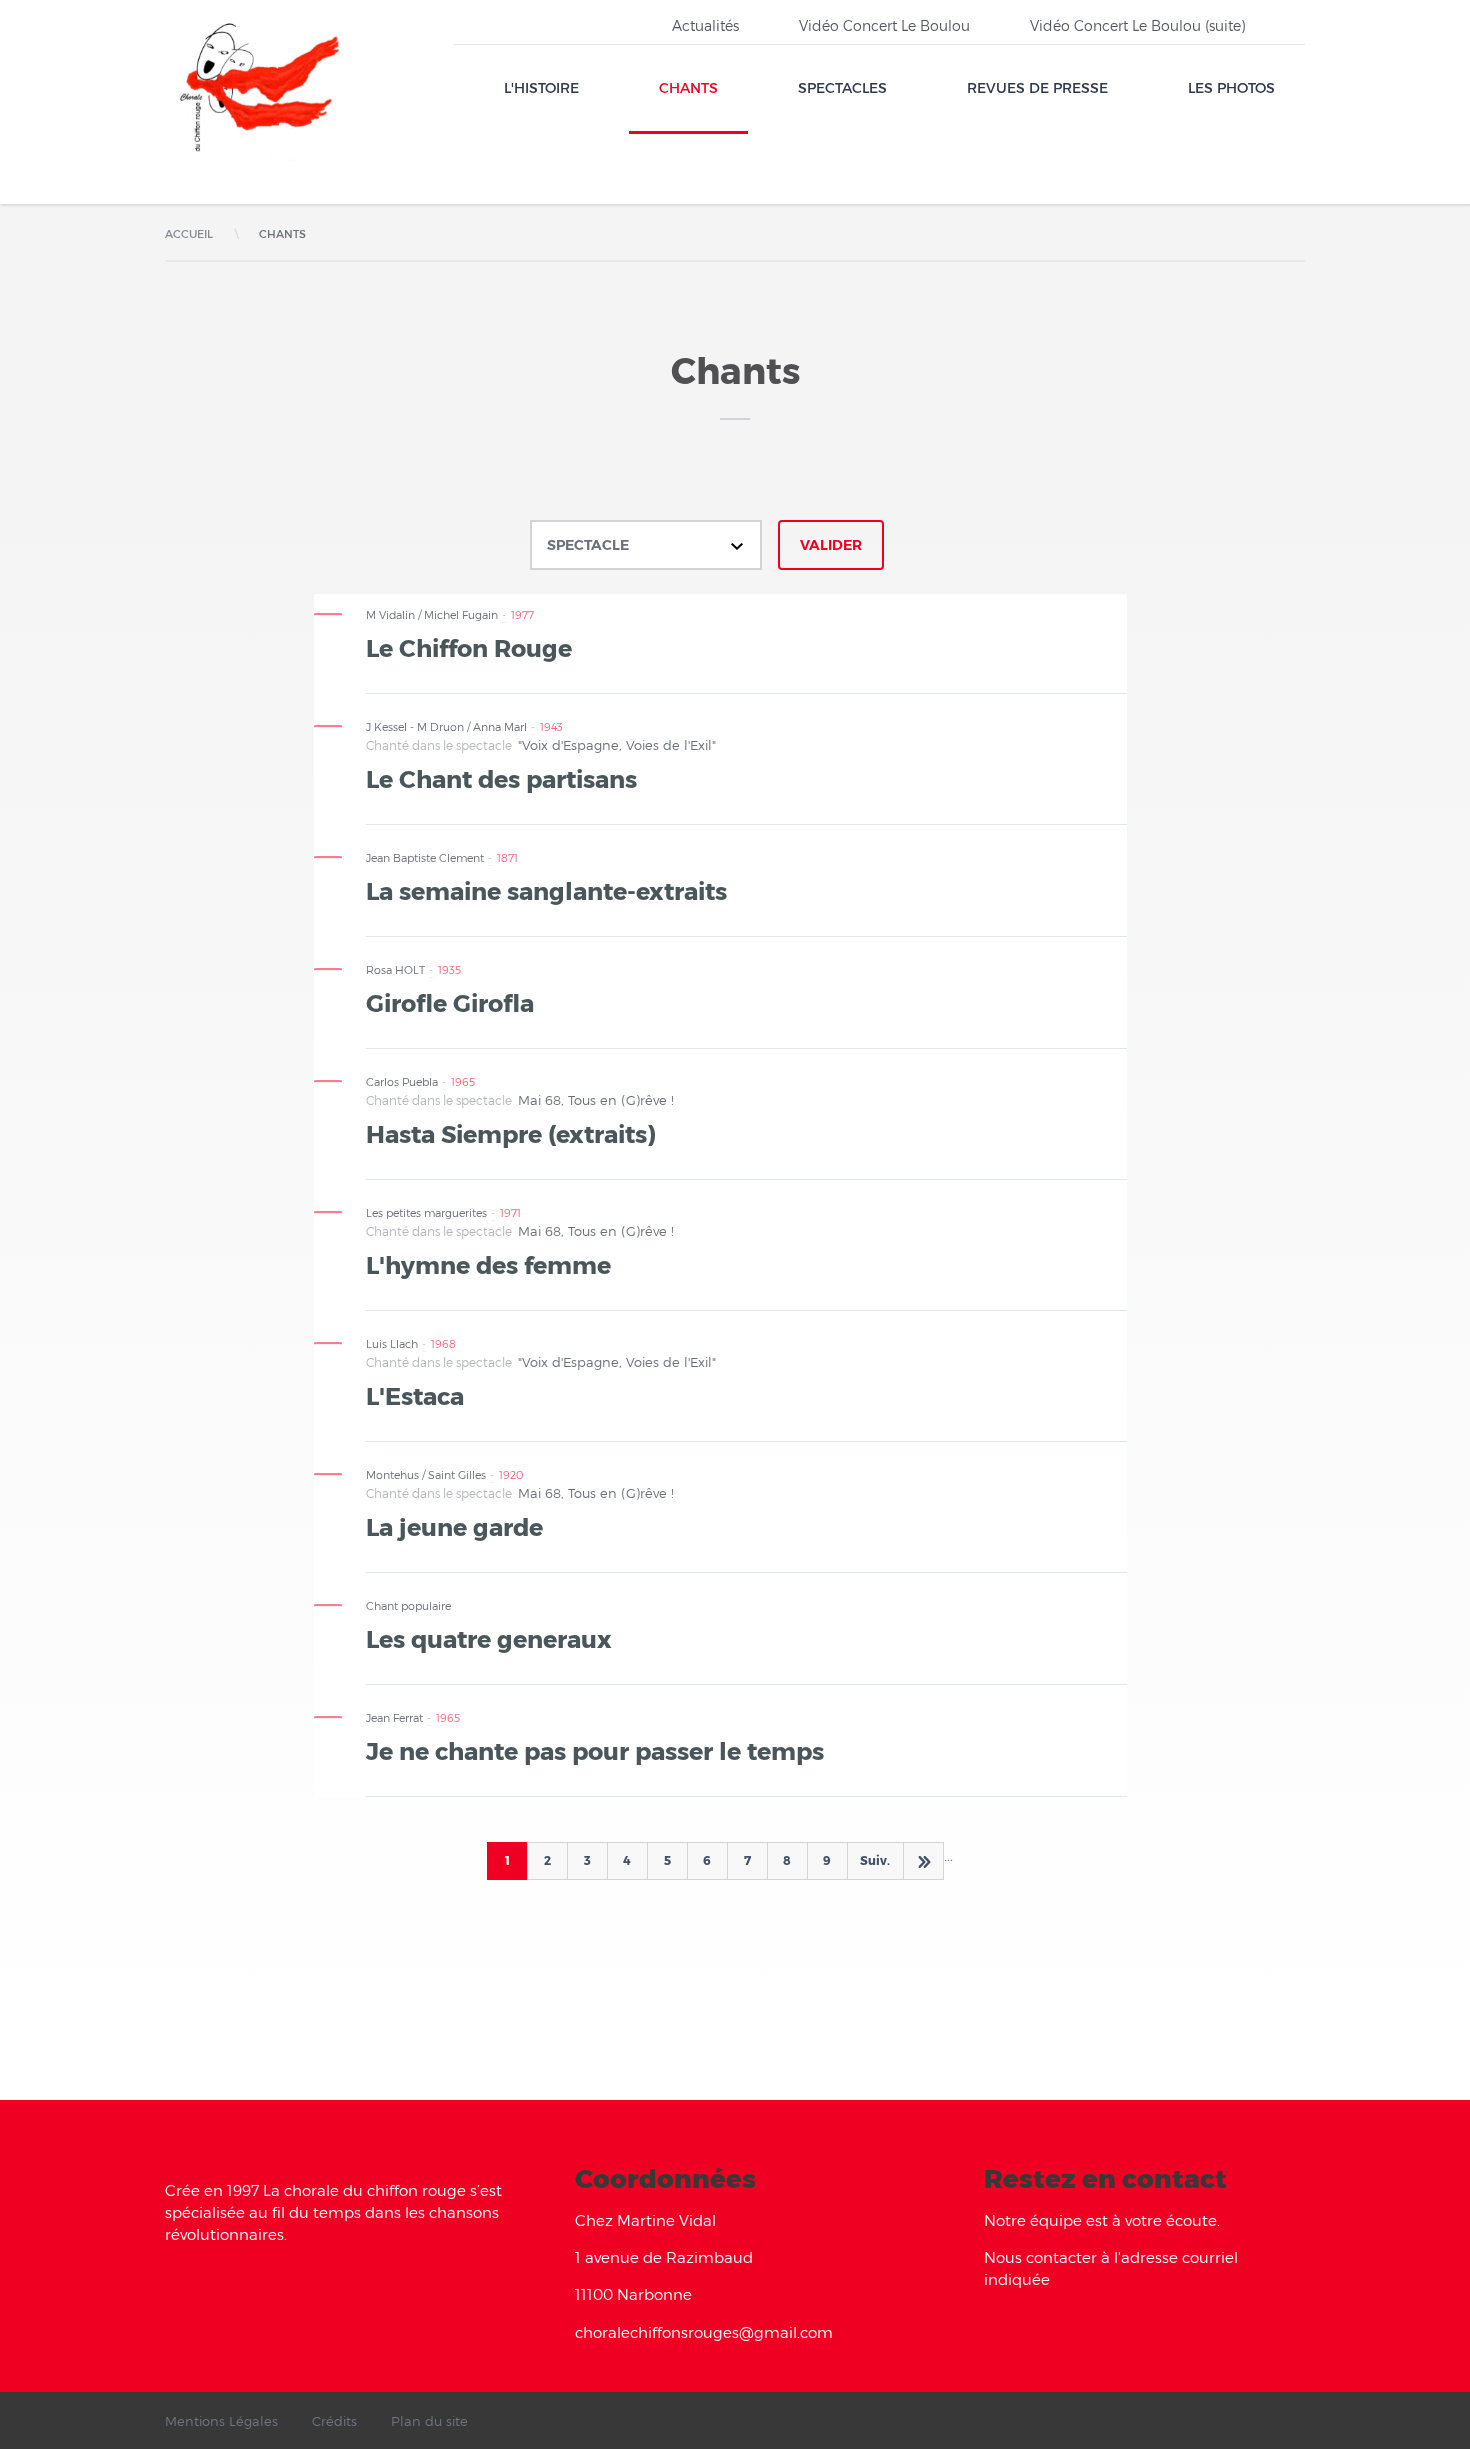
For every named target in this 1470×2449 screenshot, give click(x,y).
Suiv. (875, 1860)
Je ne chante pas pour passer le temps (595, 1750)
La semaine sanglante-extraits (546, 890)
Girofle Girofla (450, 1002)
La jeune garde (454, 1526)
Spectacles (842, 87)
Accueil (189, 233)
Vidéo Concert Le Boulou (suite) (1137, 25)
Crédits (334, 2421)
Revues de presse (1037, 87)
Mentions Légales (221, 2421)
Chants (688, 87)
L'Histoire (541, 87)
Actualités (705, 25)
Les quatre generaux (489, 1638)
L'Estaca (415, 1395)
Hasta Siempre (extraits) (511, 1133)
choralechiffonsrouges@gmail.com (704, 2332)
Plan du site (429, 2421)
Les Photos (1231, 87)
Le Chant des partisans (501, 778)
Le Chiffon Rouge (469, 647)
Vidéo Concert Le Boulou (884, 25)
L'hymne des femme (488, 1264)
